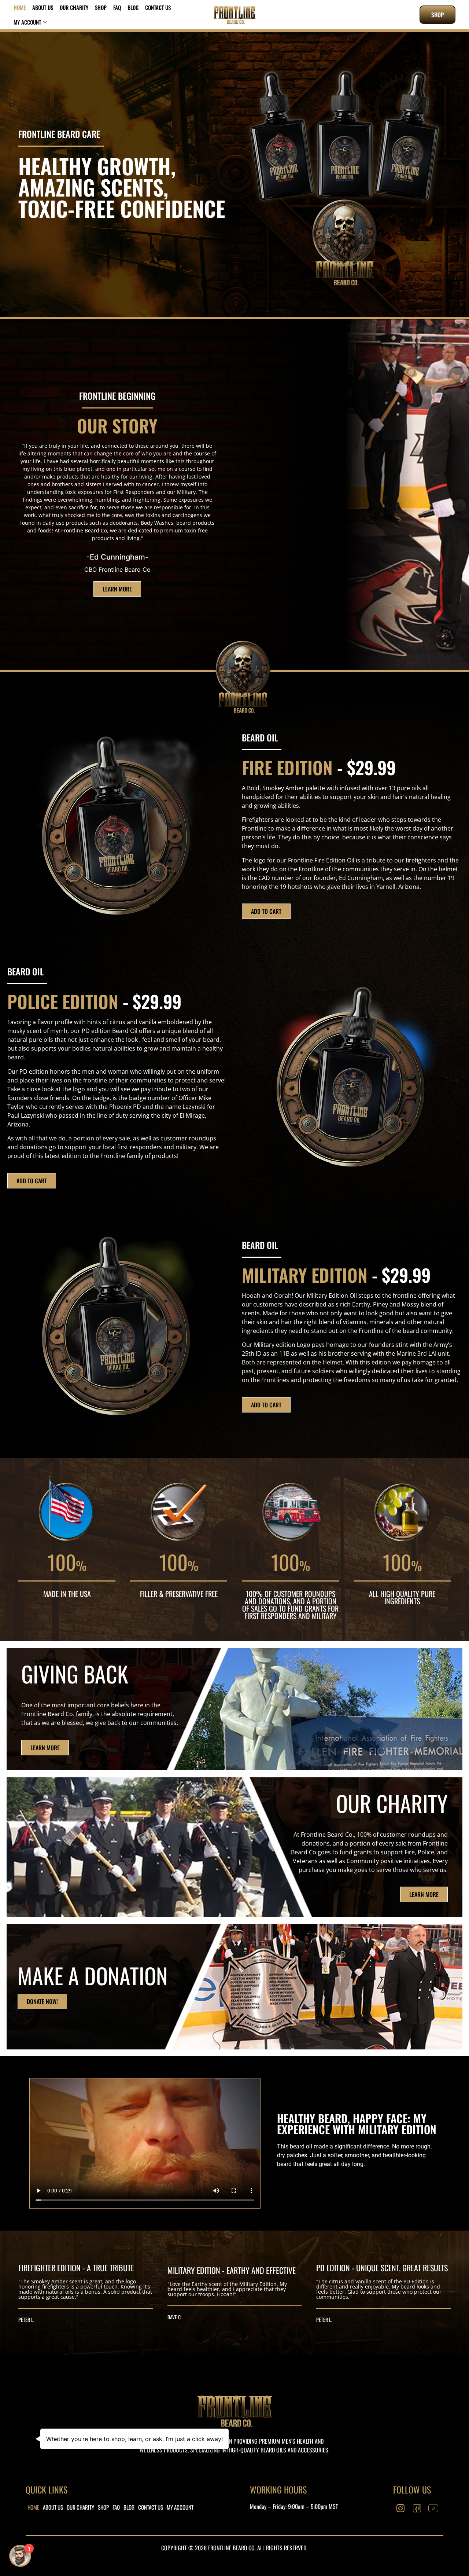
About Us (43, 7)
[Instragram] (400, 2509)
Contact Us (158, 7)
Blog (133, 7)
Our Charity (74, 7)
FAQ (117, 7)
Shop (101, 7)
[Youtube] (433, 2509)
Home (20, 7)
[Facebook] (417, 2509)
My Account (27, 22)
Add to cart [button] (266, 911)
